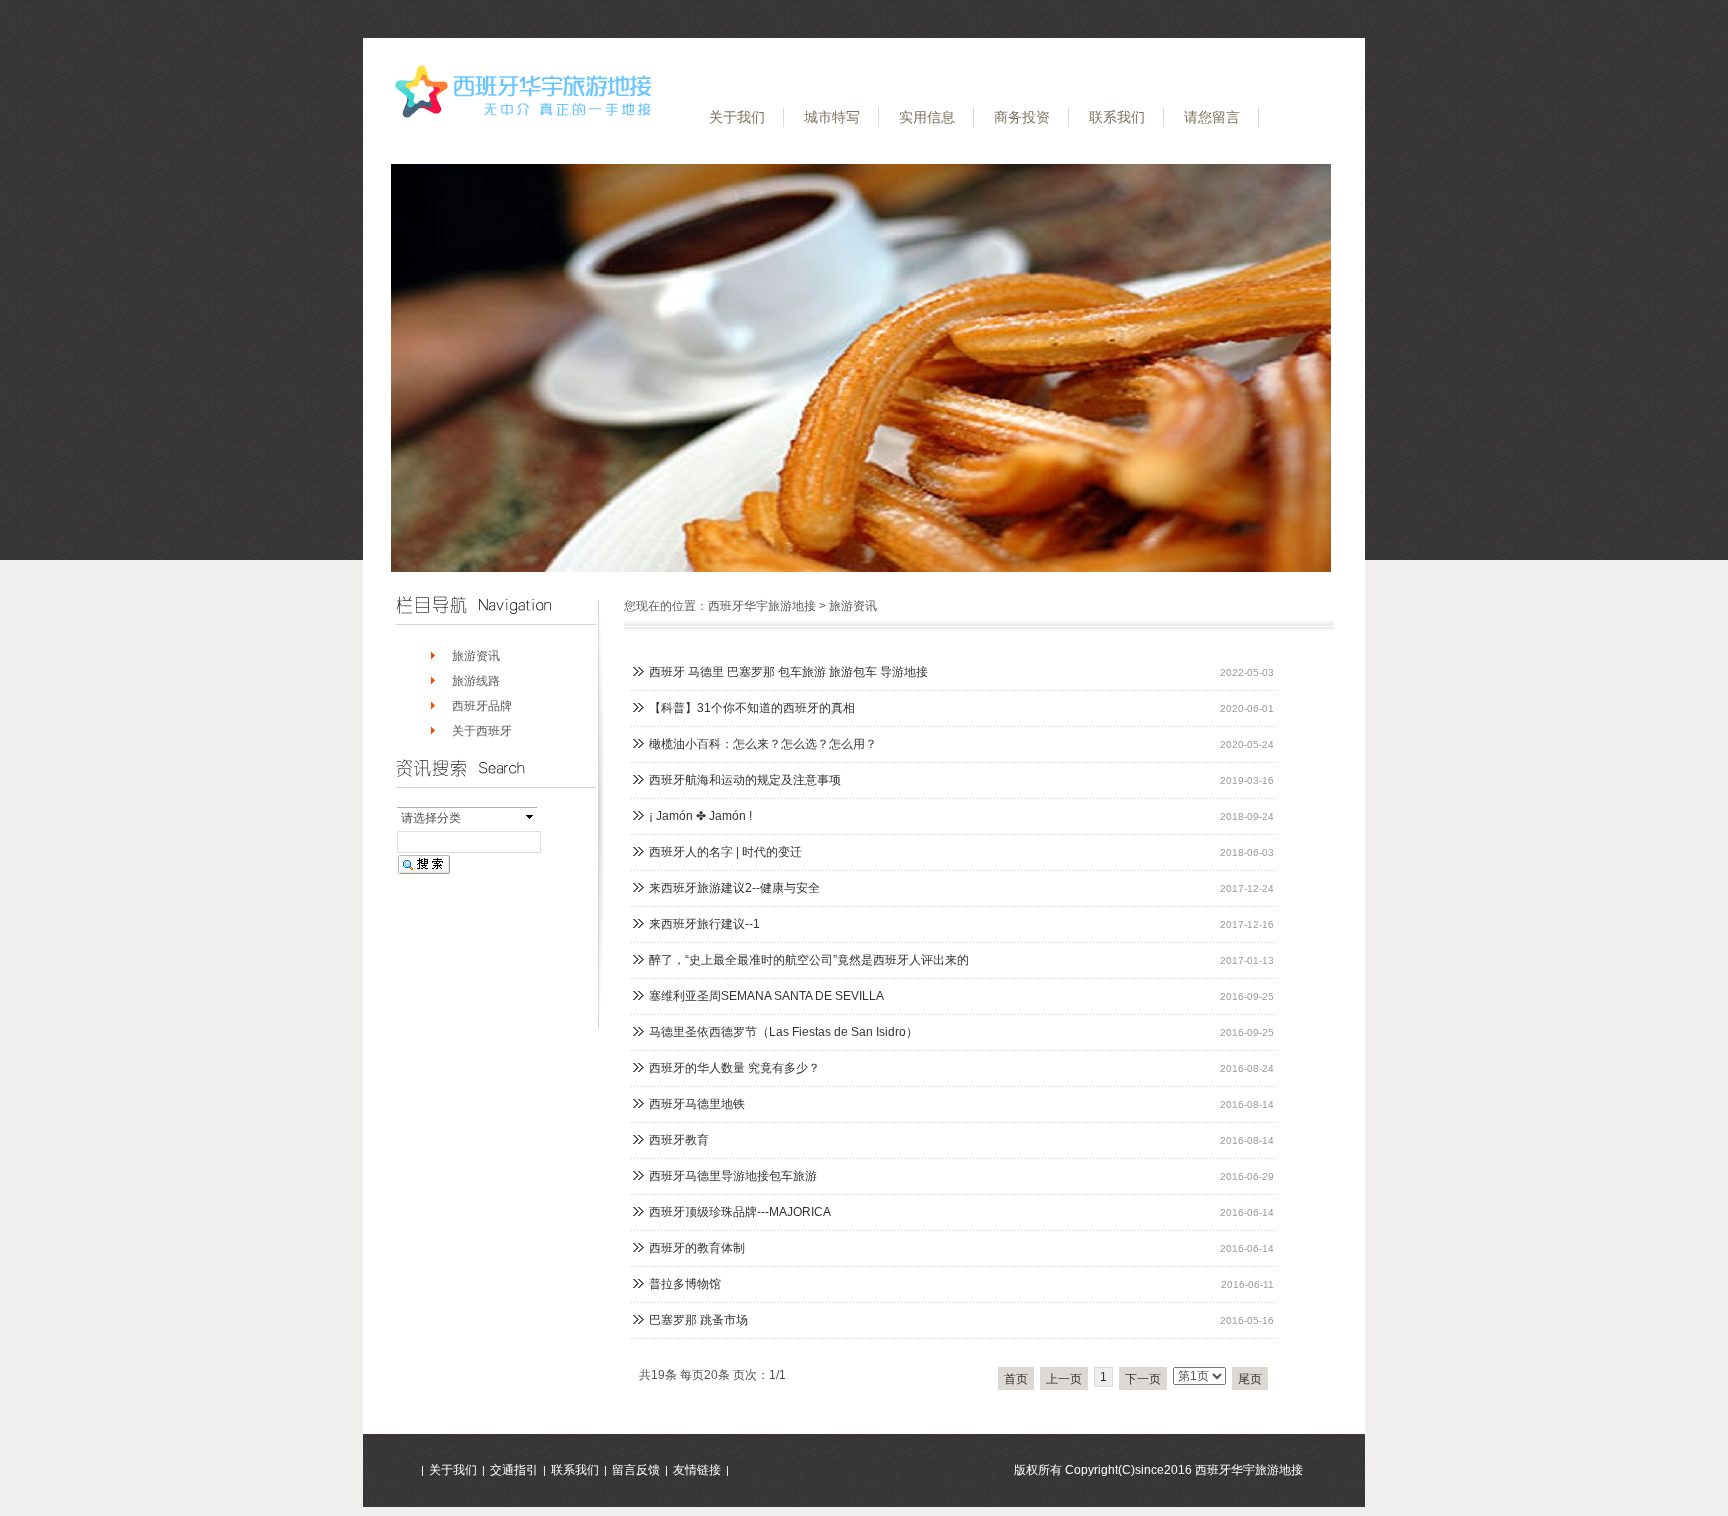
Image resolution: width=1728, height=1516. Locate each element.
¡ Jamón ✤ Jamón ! (700, 816)
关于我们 (737, 117)
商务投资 (1022, 117)
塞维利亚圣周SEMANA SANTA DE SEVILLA (766, 996)
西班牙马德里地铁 (697, 1104)
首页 (1016, 1379)
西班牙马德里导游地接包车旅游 (733, 1176)
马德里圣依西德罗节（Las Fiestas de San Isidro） (783, 1032)
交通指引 (514, 1470)
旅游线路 (476, 681)
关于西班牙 (482, 731)
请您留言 (1212, 117)
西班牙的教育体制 (697, 1248)
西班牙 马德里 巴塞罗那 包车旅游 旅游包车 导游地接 (788, 672)
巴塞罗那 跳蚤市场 (698, 1320)
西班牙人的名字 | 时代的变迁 (725, 852)
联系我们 (1117, 117)
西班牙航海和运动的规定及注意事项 (745, 780)
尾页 (1250, 1379)
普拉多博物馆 (685, 1284)
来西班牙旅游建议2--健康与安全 (734, 888)
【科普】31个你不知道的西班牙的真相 (752, 708)
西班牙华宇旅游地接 (762, 606)
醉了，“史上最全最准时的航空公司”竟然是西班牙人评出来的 (809, 960)
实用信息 (927, 117)
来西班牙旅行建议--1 (704, 924)
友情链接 (697, 1470)
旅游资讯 (476, 656)
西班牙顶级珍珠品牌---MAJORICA (740, 1212)
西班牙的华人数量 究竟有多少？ (734, 1068)
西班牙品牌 (482, 706)
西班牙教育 (679, 1140)
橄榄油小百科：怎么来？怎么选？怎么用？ (763, 744)
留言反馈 (636, 1470)
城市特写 (832, 117)
